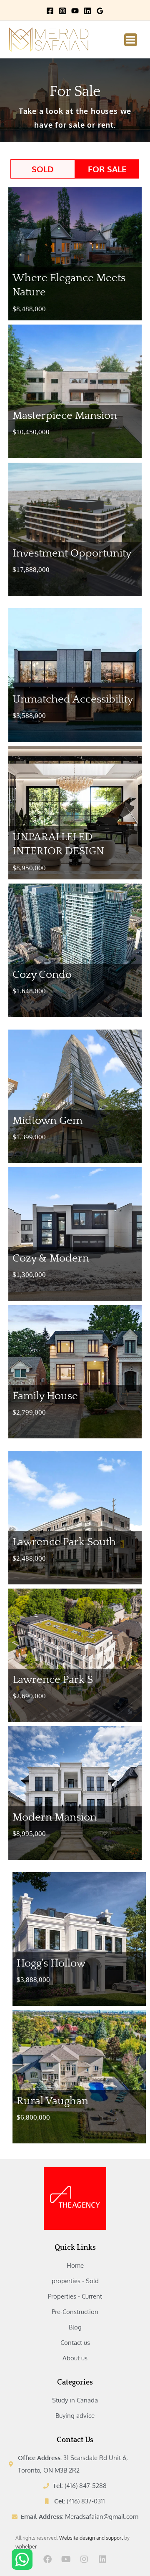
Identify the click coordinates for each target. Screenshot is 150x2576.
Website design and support (91, 2538)
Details (122, 311)
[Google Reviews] (100, 11)
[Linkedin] (87, 11)
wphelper (26, 2547)
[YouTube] (75, 11)
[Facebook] (50, 11)
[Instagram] (62, 11)
